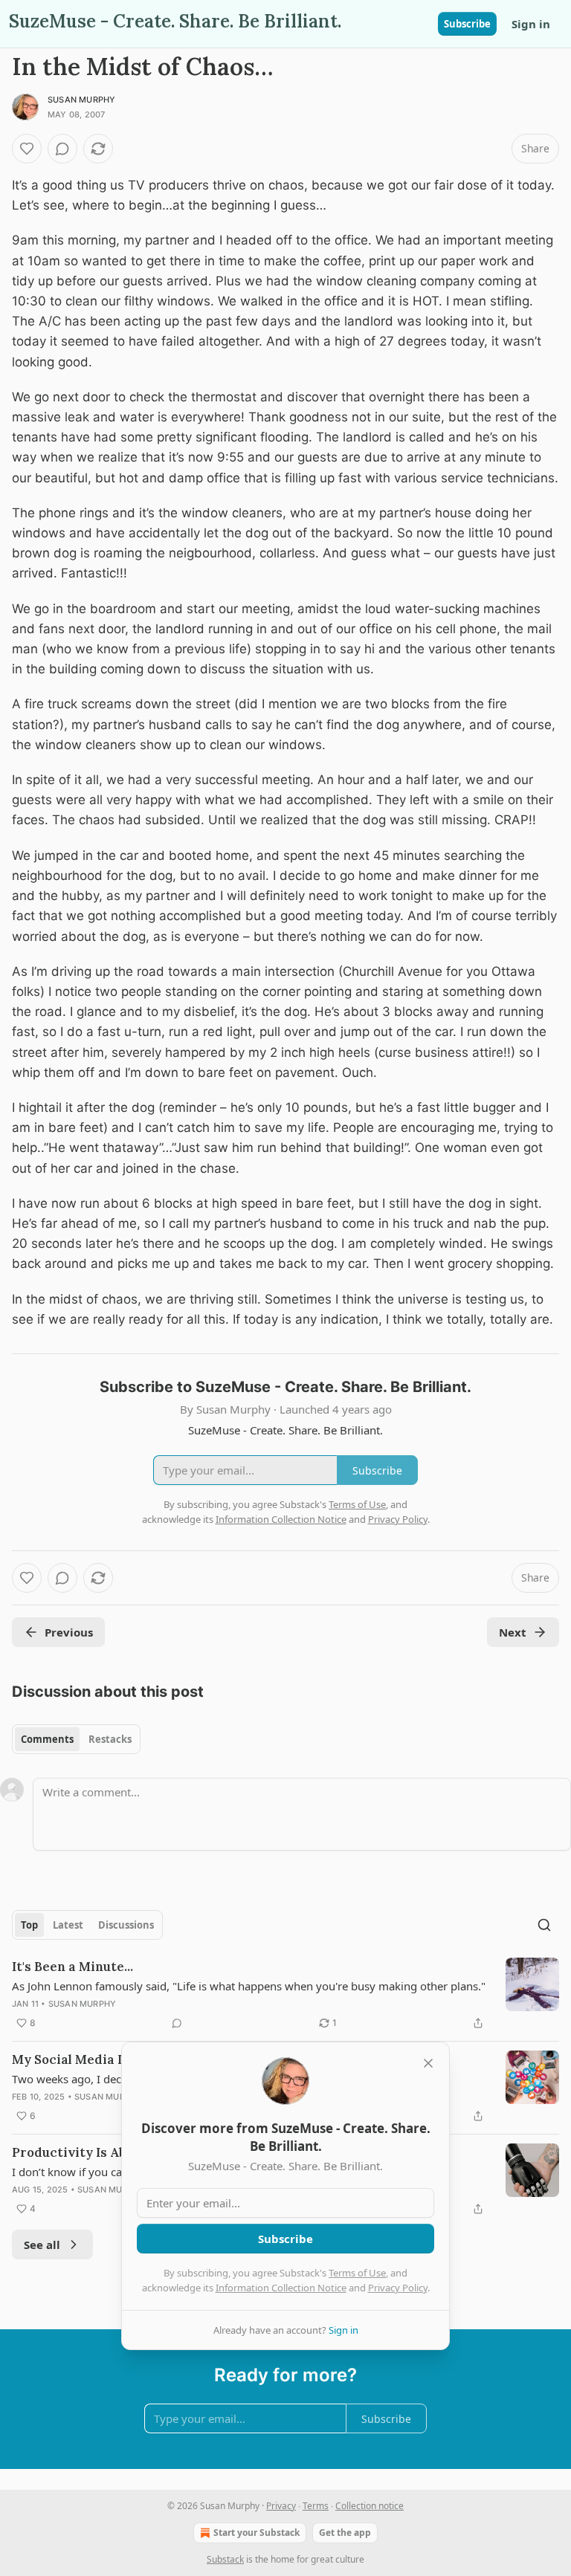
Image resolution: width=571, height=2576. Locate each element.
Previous (69, 1632)
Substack (225, 2559)
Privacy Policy (398, 2288)
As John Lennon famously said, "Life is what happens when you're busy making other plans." (249, 1986)
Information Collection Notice (281, 2288)
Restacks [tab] (110, 1739)
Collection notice (370, 2506)
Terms (316, 2506)
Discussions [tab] (126, 1925)
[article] (285, 1995)
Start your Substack (257, 2533)
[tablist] (76, 1739)
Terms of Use (357, 2273)
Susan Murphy (81, 100)
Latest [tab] (68, 1925)
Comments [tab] (47, 1739)
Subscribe (467, 24)
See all (42, 2245)
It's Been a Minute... (72, 1967)
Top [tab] (29, 1925)
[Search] (544, 1925)
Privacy (281, 2506)
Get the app (345, 2533)
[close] (428, 2063)
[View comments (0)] (62, 149)
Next (513, 1632)
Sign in (531, 24)
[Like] (27, 149)
